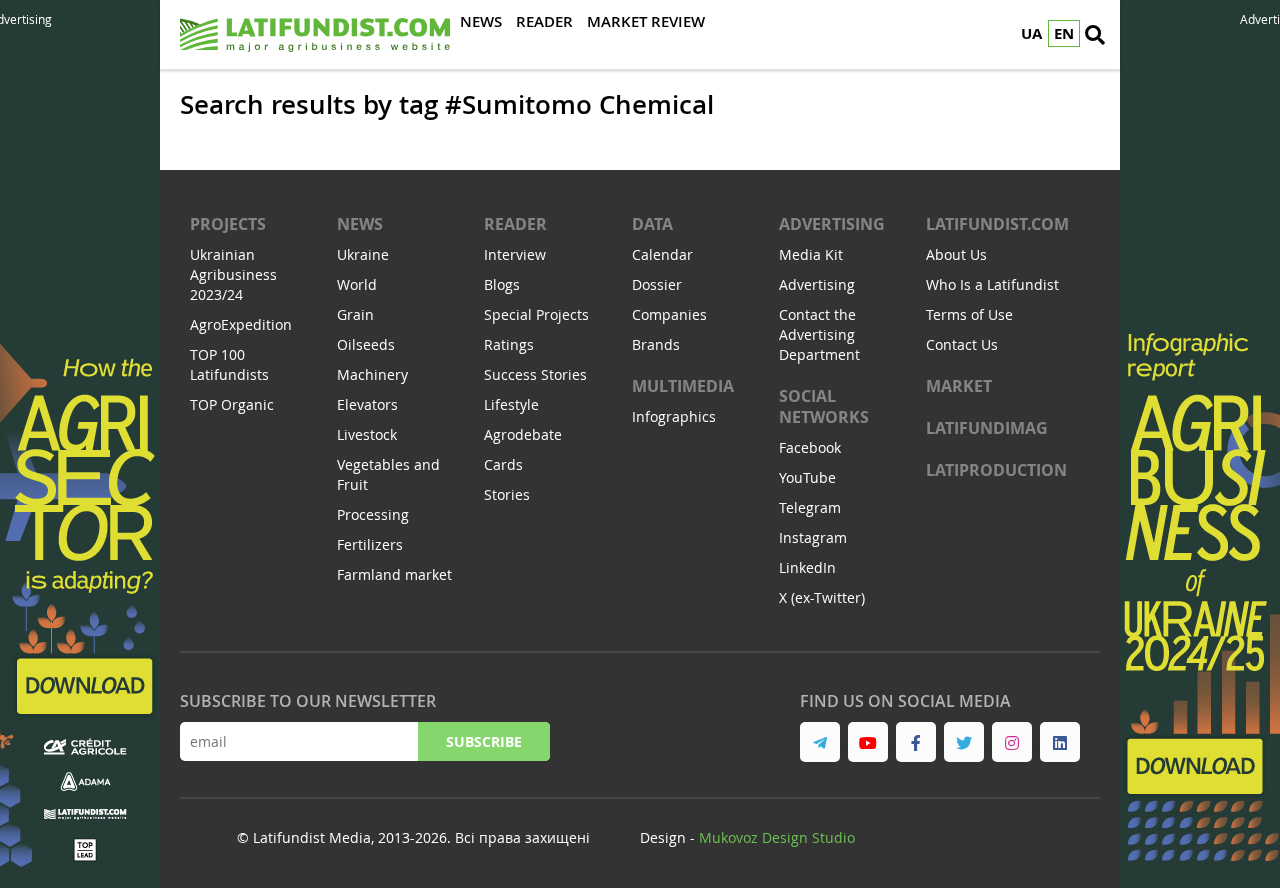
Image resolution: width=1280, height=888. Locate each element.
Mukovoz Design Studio (777, 837)
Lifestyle (511, 404)
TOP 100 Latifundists (229, 364)
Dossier (657, 284)
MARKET (959, 386)
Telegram (810, 507)
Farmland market (394, 574)
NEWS (360, 224)
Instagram (813, 537)
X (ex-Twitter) (822, 597)
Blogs (502, 284)
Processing (373, 514)
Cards (503, 464)
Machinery (372, 374)
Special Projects (536, 314)
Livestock (367, 434)
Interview (515, 254)
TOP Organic (232, 404)
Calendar (662, 254)
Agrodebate (523, 434)
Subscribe (484, 741)
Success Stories (535, 374)
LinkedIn (807, 567)
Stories (507, 494)
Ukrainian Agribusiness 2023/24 (233, 274)
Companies (669, 314)
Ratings (509, 344)
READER (515, 224)
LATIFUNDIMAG (987, 428)
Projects (228, 224)
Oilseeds (366, 344)
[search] (1095, 35)
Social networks (824, 406)
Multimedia (683, 386)
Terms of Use (969, 314)
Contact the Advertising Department (819, 334)
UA (1031, 33)
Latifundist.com (997, 224)
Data (652, 224)
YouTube (807, 477)
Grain (355, 314)
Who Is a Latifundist (992, 284)
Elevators (367, 404)
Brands (656, 344)
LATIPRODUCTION (996, 470)
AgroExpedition (241, 324)
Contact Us (962, 344)
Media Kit (811, 254)
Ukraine (363, 254)
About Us (956, 254)
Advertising (832, 224)
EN (1064, 33)
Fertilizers (370, 544)
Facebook (810, 447)
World (357, 284)
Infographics (674, 416)
